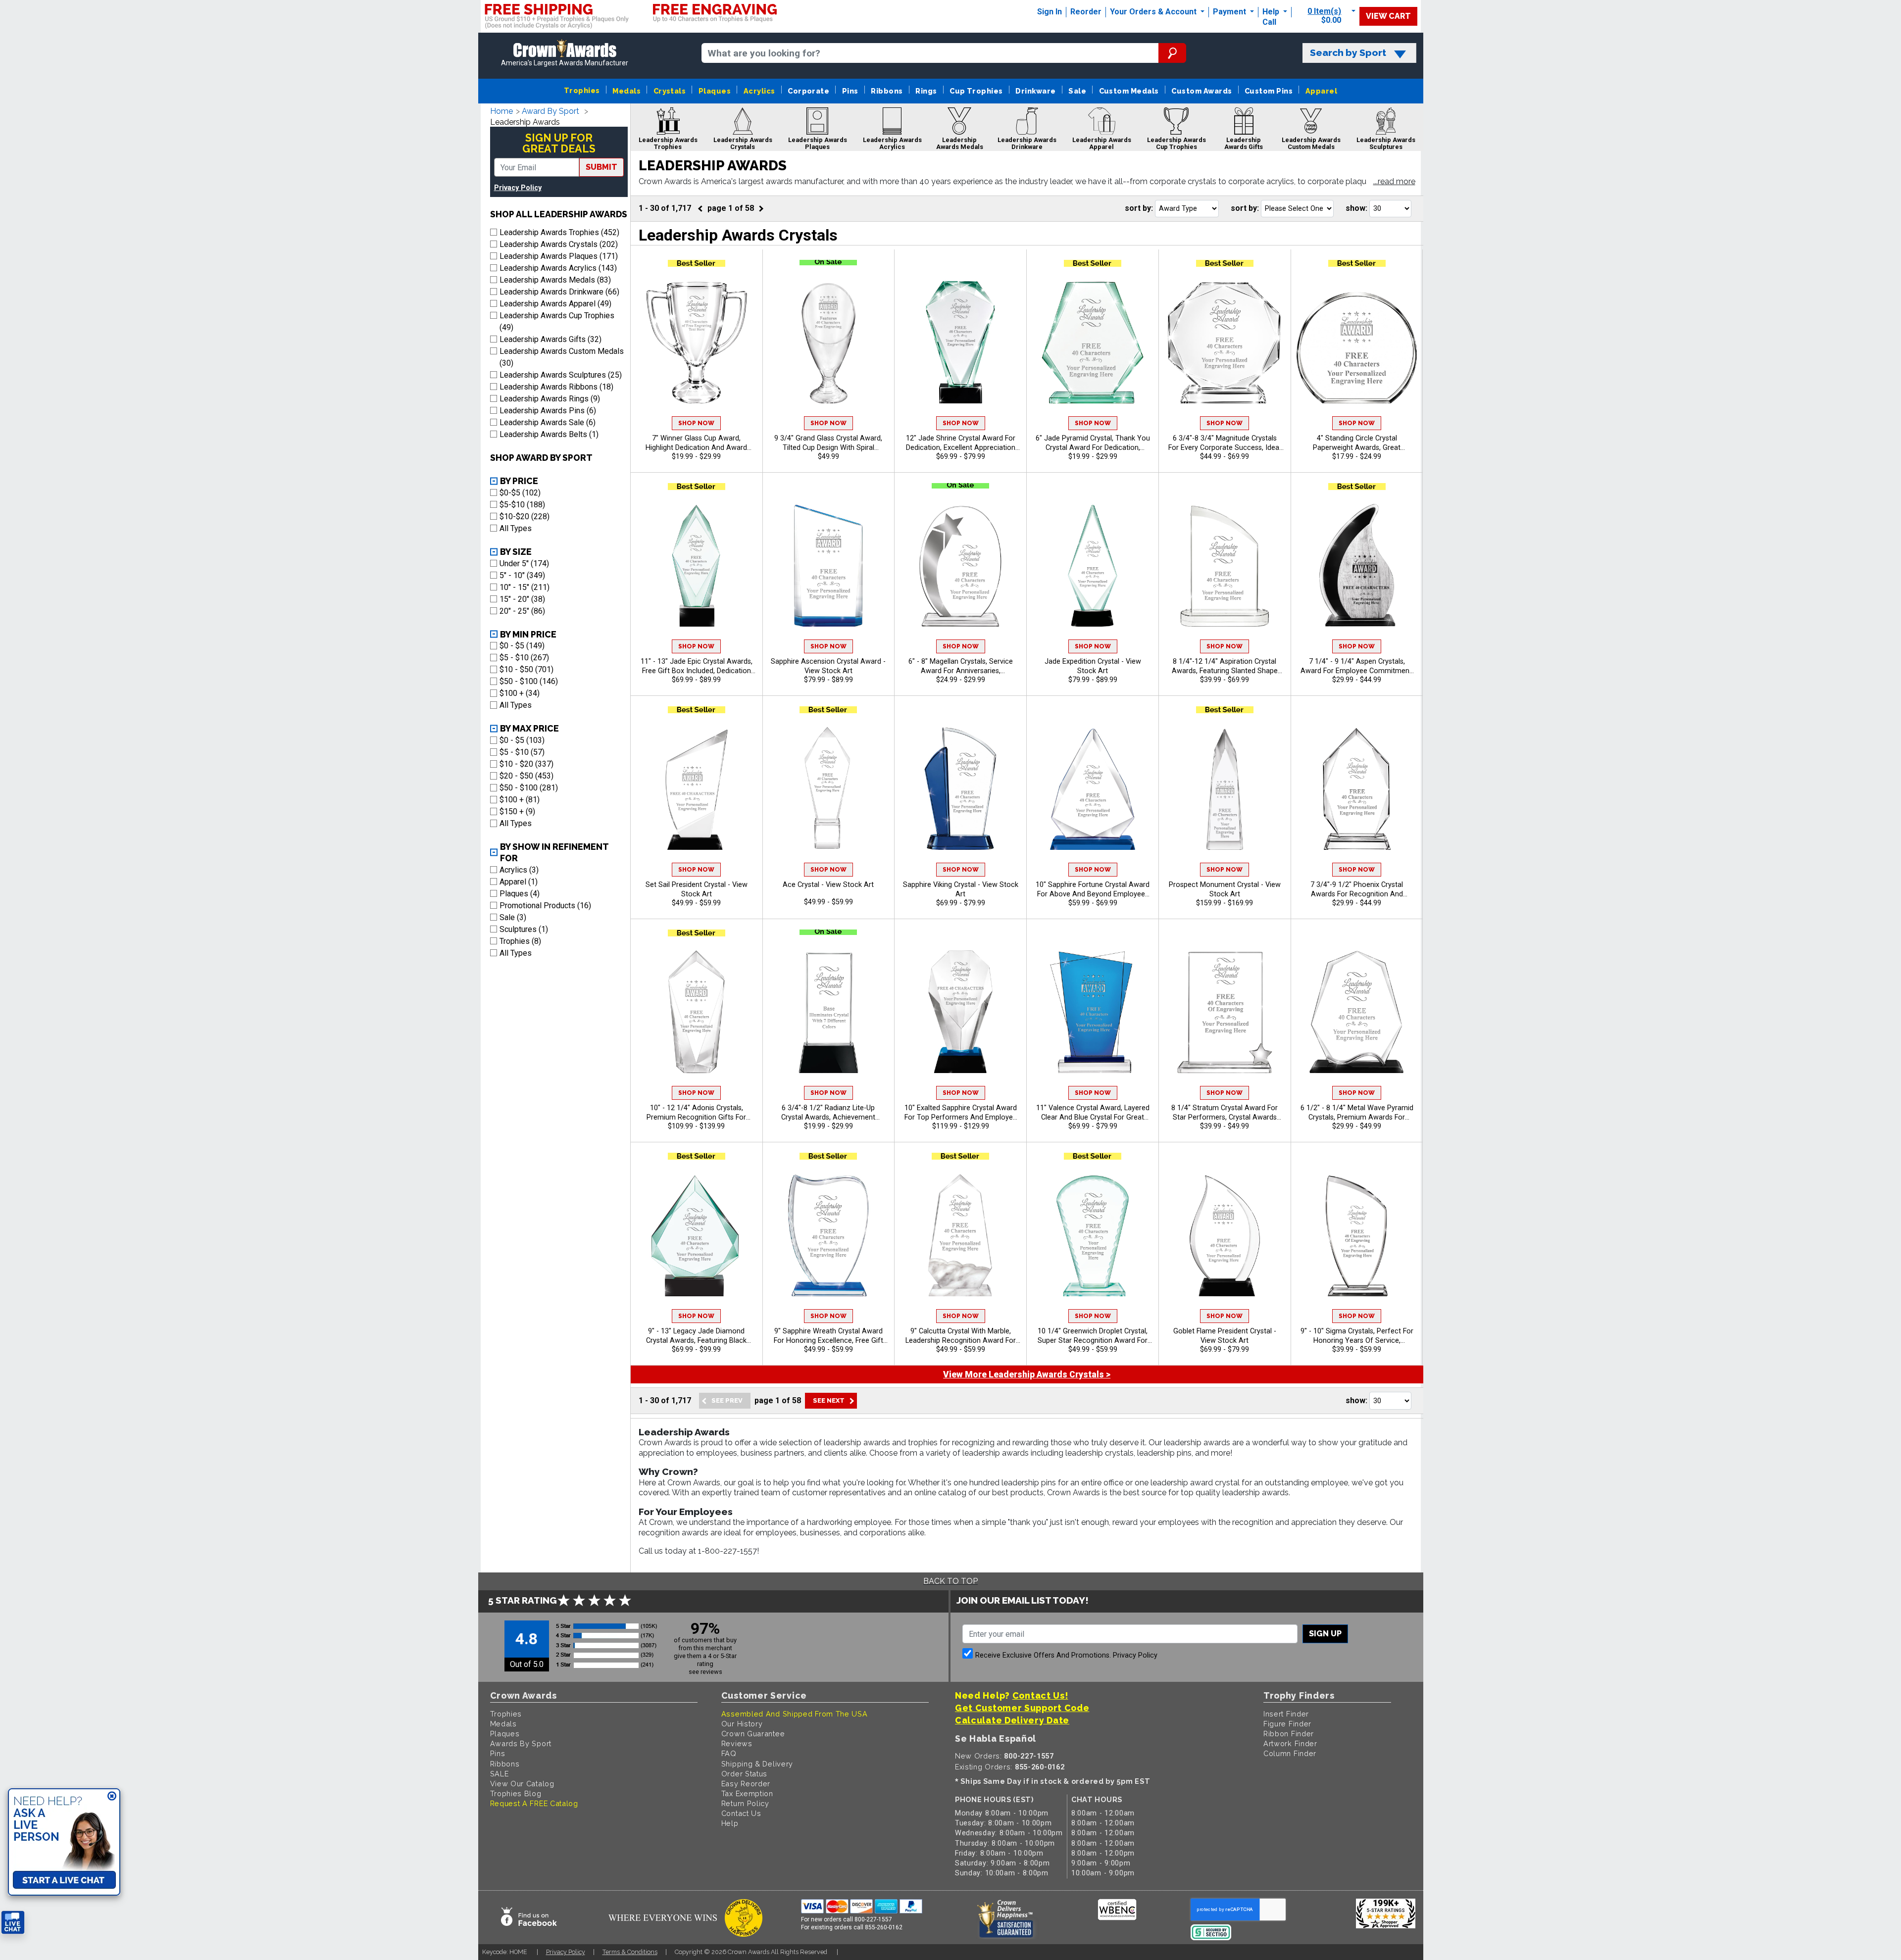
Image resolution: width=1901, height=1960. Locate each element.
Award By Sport (550, 111)
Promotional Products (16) (545, 906)
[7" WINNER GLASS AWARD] (697, 342)
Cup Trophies (976, 91)
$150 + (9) (517, 811)
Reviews (737, 1743)
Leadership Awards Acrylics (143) (558, 268)
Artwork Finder (1290, 1743)
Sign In (1050, 12)
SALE (500, 1774)
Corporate (808, 91)
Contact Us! (1040, 1695)
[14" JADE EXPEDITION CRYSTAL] (1093, 565)
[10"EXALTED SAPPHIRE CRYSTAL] (960, 1011)
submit (601, 167)
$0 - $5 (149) (522, 646)
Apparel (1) (519, 882)
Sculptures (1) (524, 929)
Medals (626, 91)
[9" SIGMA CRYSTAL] (1357, 1234)
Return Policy (745, 1803)
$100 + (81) (520, 800)
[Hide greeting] (112, 1797)
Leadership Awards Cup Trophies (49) (557, 321)
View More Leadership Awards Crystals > (1027, 1374)
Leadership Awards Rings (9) (550, 399)
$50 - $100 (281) (529, 788)
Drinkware (1035, 91)
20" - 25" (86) (522, 611)
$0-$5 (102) (520, 493)
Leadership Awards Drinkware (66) (559, 292)
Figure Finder (1287, 1724)
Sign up (1325, 1634)
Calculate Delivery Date (1012, 1720)
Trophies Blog (516, 1793)
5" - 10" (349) (522, 575)
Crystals (670, 91)
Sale (1077, 91)
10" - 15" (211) (525, 587)
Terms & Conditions (630, 1952)
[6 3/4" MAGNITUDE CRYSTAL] (1225, 342)
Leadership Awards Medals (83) (555, 280)
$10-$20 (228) (525, 516)
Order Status (744, 1774)
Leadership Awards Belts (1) (549, 434)
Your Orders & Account (1154, 12)
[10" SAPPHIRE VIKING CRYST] (960, 788)
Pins (850, 91)
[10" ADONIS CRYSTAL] (697, 1011)
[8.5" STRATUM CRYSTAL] (1225, 1011)
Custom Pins (1269, 91)
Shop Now (696, 423)
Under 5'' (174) (524, 563)
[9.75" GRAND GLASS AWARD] (829, 342)
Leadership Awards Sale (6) (548, 422)
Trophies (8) (520, 941)
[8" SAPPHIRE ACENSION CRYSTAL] (829, 565)
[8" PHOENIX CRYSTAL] (1357, 788)
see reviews (705, 1672)
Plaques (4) (520, 894)
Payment (1230, 12)
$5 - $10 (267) (524, 658)
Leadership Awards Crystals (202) (559, 244)
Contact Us (741, 1813)
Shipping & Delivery (757, 1764)
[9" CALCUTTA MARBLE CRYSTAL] (960, 1234)
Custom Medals (1129, 91)
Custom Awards (1201, 91)
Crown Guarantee (753, 1734)
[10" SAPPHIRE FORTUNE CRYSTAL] (1093, 788)
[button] (1394, 182)
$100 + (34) (520, 693)
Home (501, 111)
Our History (742, 1724)
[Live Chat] (13, 1923)
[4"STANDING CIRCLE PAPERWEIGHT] (1357, 342)
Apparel (1321, 91)
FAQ (729, 1753)
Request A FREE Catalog (534, 1803)
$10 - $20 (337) (526, 764)
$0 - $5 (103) (522, 740)
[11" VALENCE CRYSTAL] (1093, 1011)
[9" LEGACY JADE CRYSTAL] (697, 1234)
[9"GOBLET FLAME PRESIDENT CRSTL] (1225, 1234)
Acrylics (759, 91)
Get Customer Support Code (1022, 1708)
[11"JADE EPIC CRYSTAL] (697, 565)
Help (1271, 12)
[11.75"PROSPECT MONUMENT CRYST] (1225, 788)
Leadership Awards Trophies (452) (559, 232)
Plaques (715, 91)
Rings (926, 91)
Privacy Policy (518, 188)
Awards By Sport (521, 1743)
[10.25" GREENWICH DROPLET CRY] (1093, 1234)
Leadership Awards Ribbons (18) (556, 387)
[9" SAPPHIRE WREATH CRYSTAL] (829, 1234)
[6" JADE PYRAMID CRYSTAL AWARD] (1093, 342)
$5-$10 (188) (522, 505)
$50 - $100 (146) (529, 681)
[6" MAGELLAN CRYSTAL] (960, 565)
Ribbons (887, 91)
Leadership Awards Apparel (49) (555, 304)
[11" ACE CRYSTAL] (829, 788)
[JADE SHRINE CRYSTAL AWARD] (960, 342)
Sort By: (1139, 208)
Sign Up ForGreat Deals (559, 143)
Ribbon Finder (1289, 1734)
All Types (516, 528)
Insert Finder (1286, 1714)
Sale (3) (513, 917)
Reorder (1086, 12)
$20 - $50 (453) (526, 776)
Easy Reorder (746, 1784)
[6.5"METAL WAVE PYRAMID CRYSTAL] (1357, 1011)
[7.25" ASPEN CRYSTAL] (1357, 565)
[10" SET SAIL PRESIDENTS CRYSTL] (697, 788)
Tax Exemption (747, 1793)
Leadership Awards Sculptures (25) (561, 375)
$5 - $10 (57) (522, 752)
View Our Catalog (522, 1784)
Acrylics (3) (519, 870)
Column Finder (1290, 1753)
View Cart (1388, 16)
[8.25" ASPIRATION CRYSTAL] (1225, 565)
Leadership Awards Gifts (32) (550, 339)
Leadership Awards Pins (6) (548, 411)
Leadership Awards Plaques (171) (559, 256)
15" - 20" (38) (522, 599)
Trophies (582, 90)
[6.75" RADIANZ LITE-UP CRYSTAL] (829, 1011)
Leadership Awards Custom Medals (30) (562, 357)
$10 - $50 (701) (526, 669)
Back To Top (950, 1581)
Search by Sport (1348, 53)
